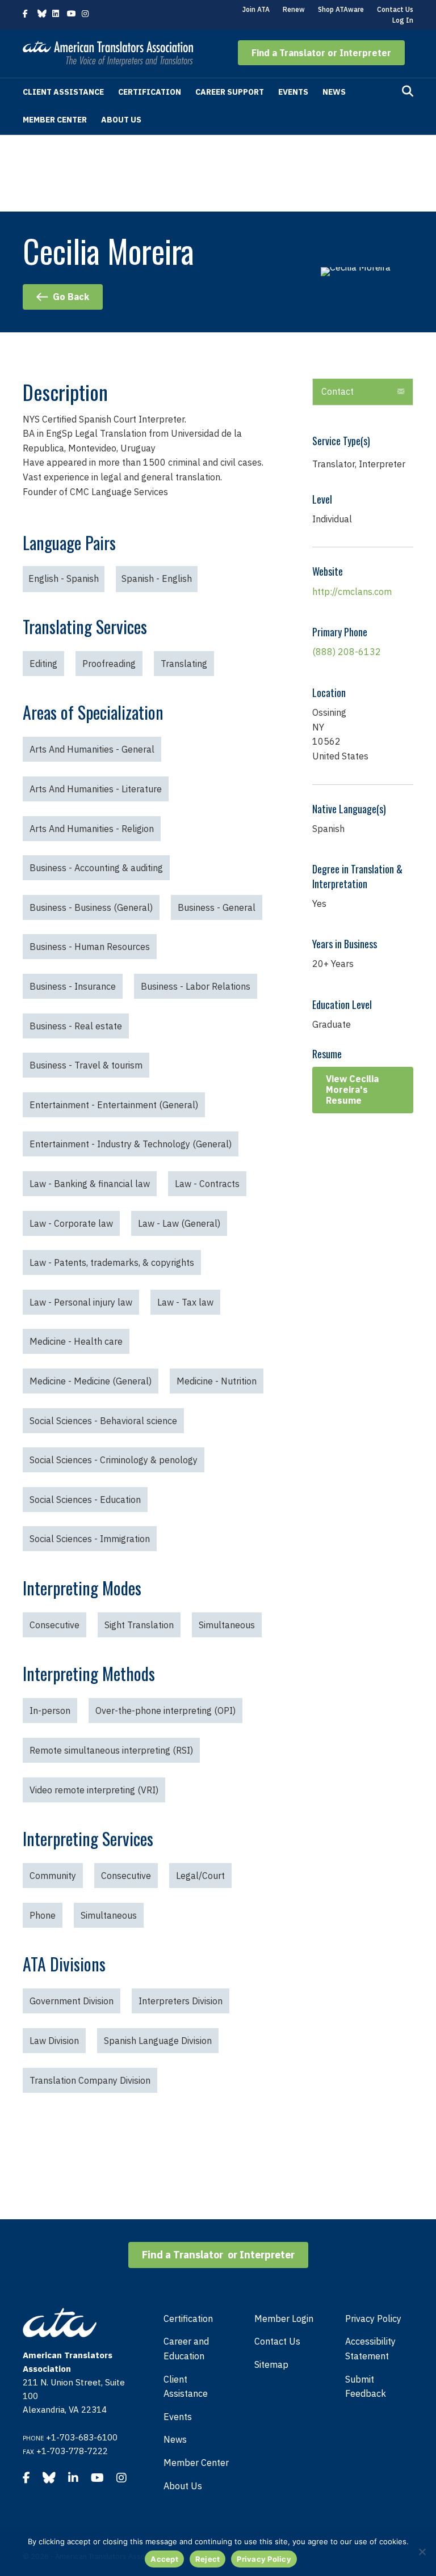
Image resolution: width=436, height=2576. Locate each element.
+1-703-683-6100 (82, 2437)
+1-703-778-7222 (72, 2451)
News (334, 92)
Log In (403, 20)
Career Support (230, 92)
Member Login (284, 2319)
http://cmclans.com (352, 592)
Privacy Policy (373, 2319)
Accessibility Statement (370, 2349)
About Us (121, 120)
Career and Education (186, 2349)
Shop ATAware (341, 9)
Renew (294, 9)
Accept (164, 2559)
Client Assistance (63, 92)
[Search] (408, 91)
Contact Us (395, 9)
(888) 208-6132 (347, 652)
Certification (150, 92)
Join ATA (256, 9)
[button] (321, 53)
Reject (208, 2559)
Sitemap (271, 2364)
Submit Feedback (366, 2387)
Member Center (55, 120)
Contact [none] (338, 391)
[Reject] (422, 2552)
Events (293, 92)
